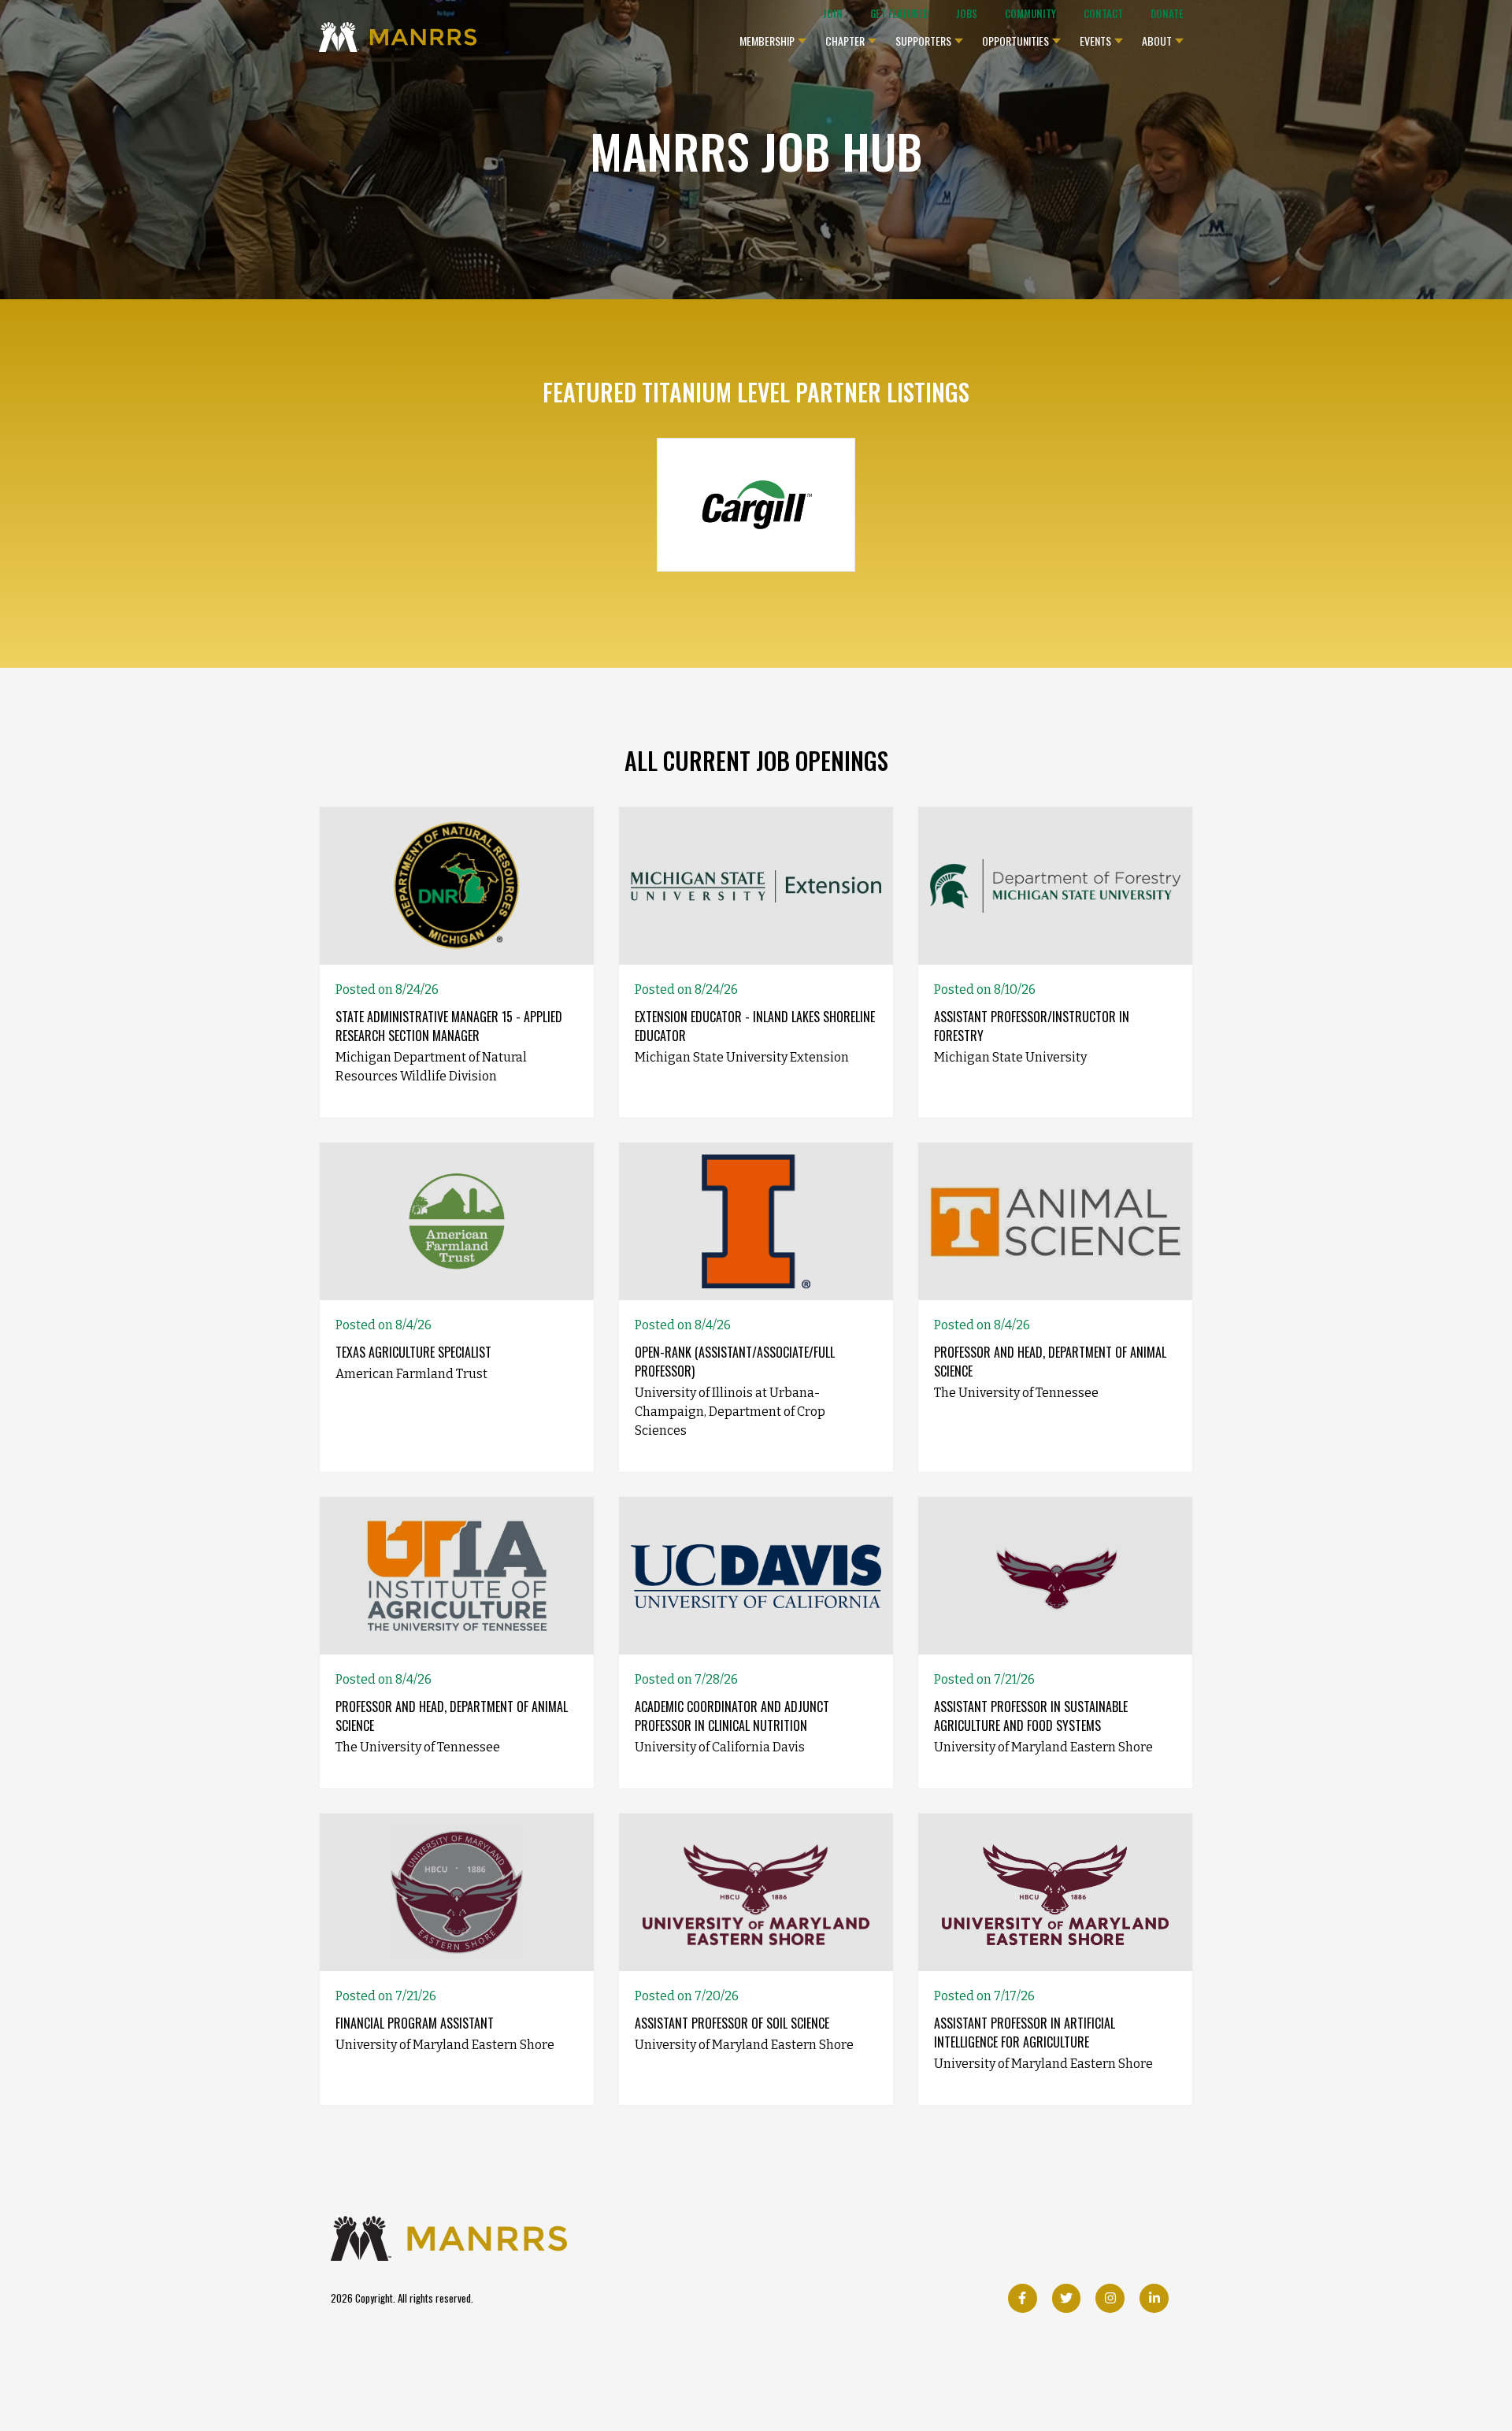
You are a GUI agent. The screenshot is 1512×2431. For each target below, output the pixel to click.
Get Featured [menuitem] (899, 14)
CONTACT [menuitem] (1103, 14)
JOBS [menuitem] (967, 14)
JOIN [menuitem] (833, 14)
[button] (773, 37)
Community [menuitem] (1030, 14)
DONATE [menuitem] (1167, 14)
